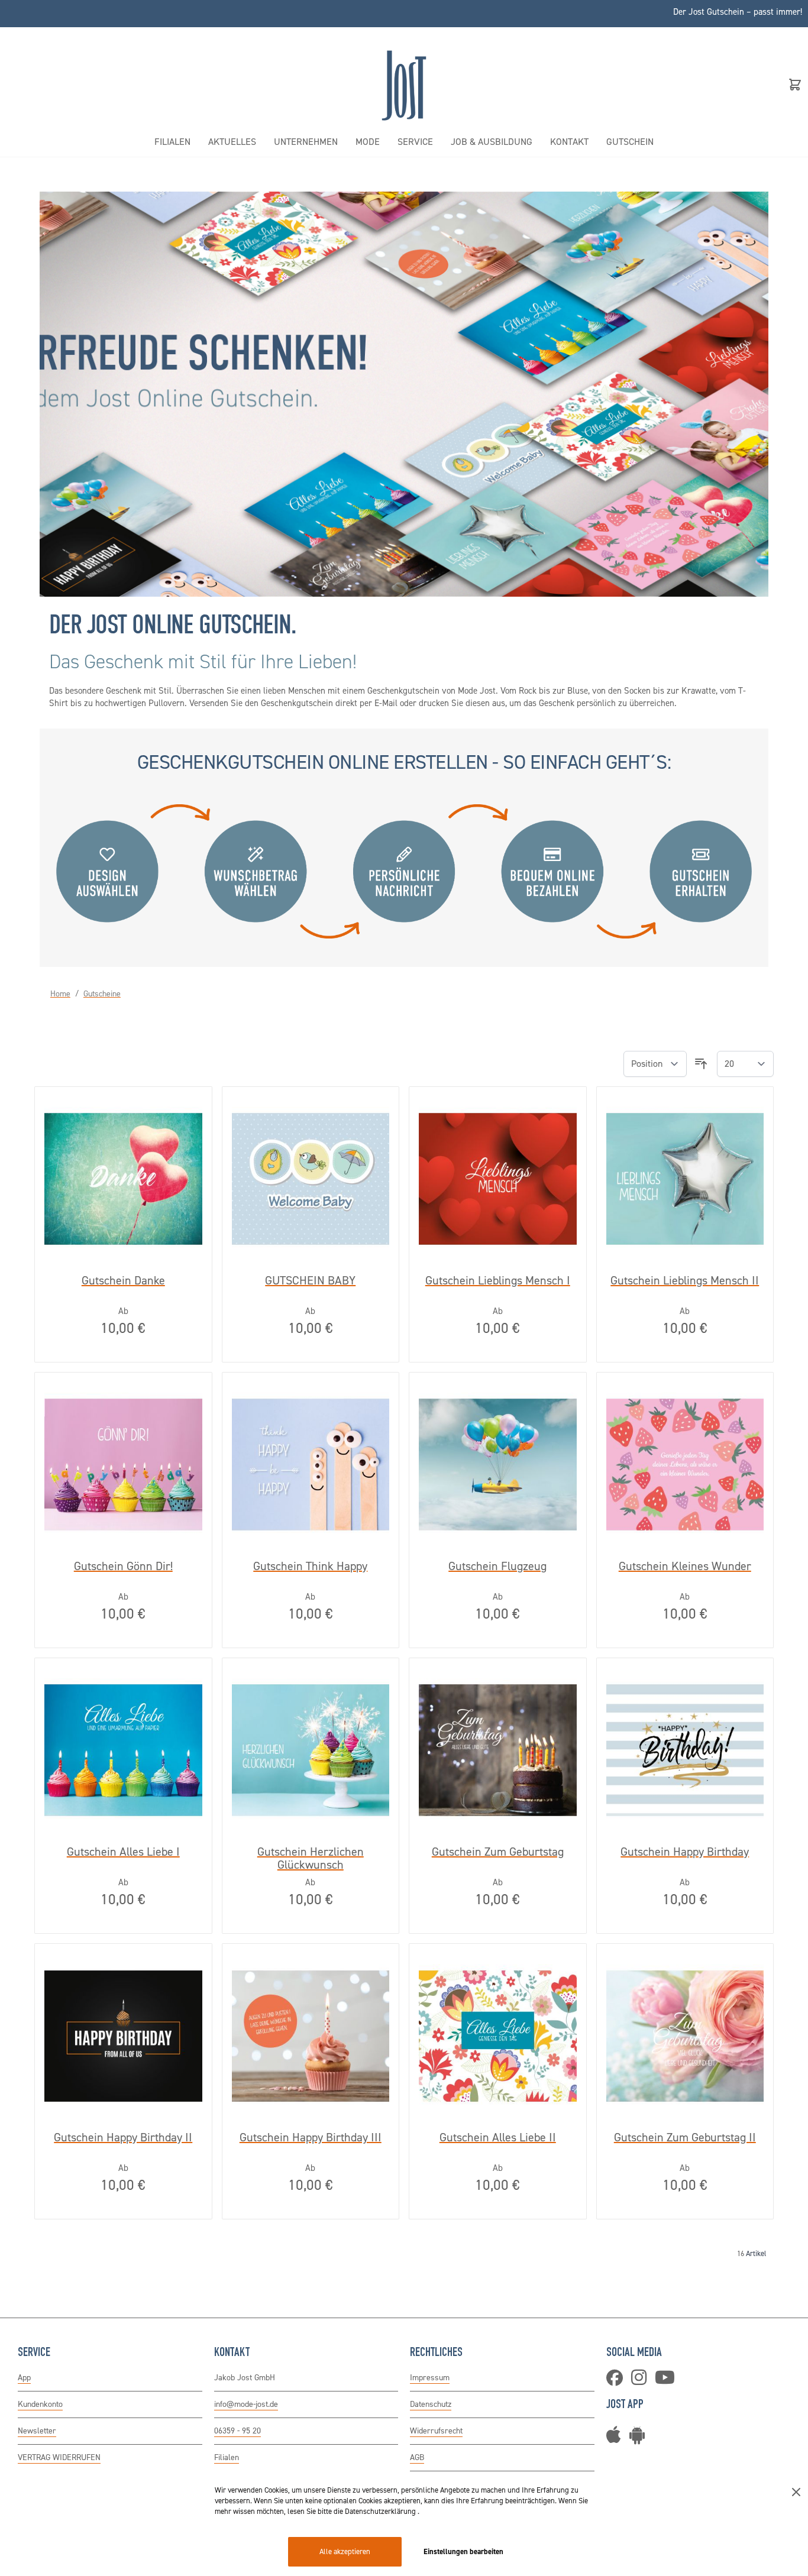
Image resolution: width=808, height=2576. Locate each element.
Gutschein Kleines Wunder (685, 1567)
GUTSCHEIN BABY (310, 1281)
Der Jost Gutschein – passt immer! (738, 12)
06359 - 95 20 (237, 2431)
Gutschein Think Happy (310, 1567)
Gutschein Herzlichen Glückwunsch (311, 1858)
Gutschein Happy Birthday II (123, 2138)
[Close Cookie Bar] (796, 2492)
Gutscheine (102, 994)
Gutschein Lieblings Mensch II (685, 1281)
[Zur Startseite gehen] (404, 84)
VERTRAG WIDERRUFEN (59, 2457)
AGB (417, 2457)
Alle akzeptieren (345, 2551)
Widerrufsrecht (436, 2431)
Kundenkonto (40, 2404)
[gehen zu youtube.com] (668, 2381)
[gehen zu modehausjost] (618, 2381)
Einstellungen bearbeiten (463, 2551)
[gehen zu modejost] (642, 2381)
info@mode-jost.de (246, 2404)
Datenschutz (431, 2404)
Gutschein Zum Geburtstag (498, 1852)
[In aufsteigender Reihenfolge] (701, 1064)
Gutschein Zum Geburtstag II (685, 2138)
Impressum (430, 2378)
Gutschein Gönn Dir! (123, 1567)
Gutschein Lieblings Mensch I (498, 1281)
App (24, 2378)
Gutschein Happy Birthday (685, 1852)
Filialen (227, 2457)
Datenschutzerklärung (381, 2511)
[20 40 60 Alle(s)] (745, 1064)
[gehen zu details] (640, 2439)
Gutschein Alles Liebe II (498, 2138)
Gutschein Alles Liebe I (123, 1852)
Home (60, 994)
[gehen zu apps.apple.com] (617, 2439)
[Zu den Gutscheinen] (404, 394)
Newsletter (37, 2431)
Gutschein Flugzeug (497, 1567)
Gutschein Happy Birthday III (311, 2138)
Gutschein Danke (123, 1281)
